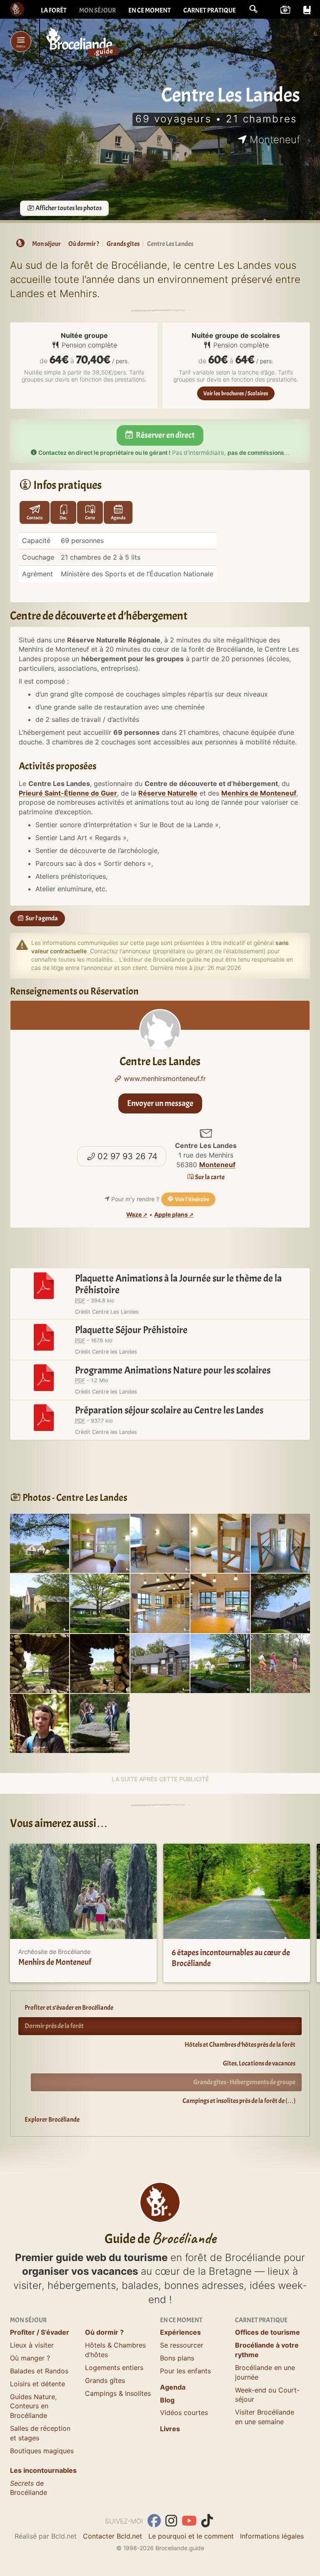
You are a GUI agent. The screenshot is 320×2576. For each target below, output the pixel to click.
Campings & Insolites (118, 2393)
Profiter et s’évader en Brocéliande (69, 2008)
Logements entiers (114, 2368)
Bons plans (177, 2358)
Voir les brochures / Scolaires (236, 393)
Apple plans (171, 1215)
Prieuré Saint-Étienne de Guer (68, 793)
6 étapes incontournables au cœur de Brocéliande (231, 1958)
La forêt (54, 10)
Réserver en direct (165, 435)
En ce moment (150, 10)
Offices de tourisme (267, 2332)
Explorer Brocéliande (52, 2120)
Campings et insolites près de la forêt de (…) (239, 2101)
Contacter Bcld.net (112, 2536)
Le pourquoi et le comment (191, 2536)
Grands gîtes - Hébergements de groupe (244, 2082)
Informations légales (272, 2536)
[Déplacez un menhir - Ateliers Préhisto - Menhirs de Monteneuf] (100, 1723)
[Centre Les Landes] (40, 1542)
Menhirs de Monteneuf (259, 793)
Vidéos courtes (184, 2412)
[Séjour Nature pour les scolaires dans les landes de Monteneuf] (280, 1663)
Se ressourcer (182, 2345)
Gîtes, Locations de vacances (259, 2063)
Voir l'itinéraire (192, 1199)
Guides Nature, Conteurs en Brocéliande (33, 2406)
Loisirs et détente (37, 2384)
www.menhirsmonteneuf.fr (164, 1078)
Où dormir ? (104, 2332)
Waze (134, 1215)
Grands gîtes (105, 2380)
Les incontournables (43, 2470)
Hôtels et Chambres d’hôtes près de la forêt (240, 2045)
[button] (253, 9)
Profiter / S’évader (40, 2332)
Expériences (180, 2332)
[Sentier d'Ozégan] (40, 1723)
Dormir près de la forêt (54, 2026)
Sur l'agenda (41, 918)
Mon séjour (97, 10)
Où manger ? (30, 2358)
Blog (167, 2400)
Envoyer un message (160, 1103)
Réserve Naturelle (168, 793)
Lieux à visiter (32, 2345)
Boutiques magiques (42, 2451)
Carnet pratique (210, 10)
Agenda (173, 2387)
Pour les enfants (185, 2371)
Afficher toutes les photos (68, 208)
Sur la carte (209, 1177)
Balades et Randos (39, 2371)
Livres (170, 2429)
